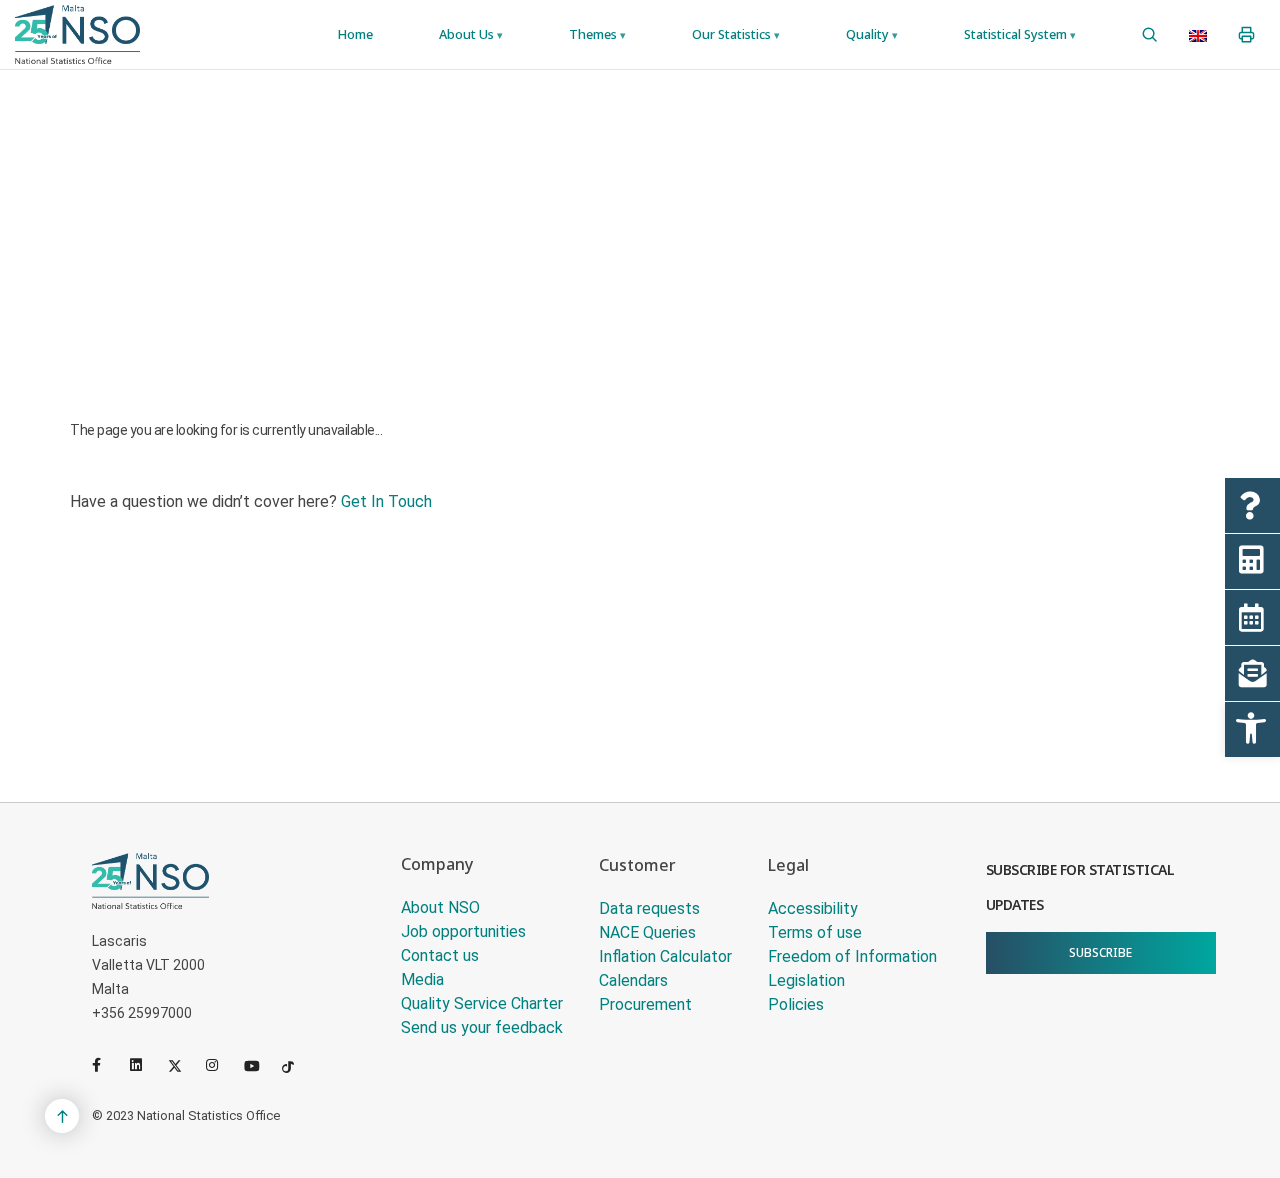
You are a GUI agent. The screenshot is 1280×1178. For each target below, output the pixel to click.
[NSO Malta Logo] (77, 34)
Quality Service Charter (482, 1003)
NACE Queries (647, 932)
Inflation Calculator (665, 956)
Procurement (645, 1004)
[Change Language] (1198, 35)
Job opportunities (463, 931)
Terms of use (815, 932)
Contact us (440, 955)
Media (422, 979)
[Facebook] (107, 1065)
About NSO (440, 907)
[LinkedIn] (145, 1065)
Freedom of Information (852, 956)
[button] (1252, 729)
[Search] (1149, 35)
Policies (796, 1004)
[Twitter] (183, 1065)
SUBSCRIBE (1100, 952)
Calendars (633, 980)
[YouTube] (259, 1065)
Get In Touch (386, 501)
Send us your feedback (482, 1027)
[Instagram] (221, 1065)
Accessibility (813, 908)
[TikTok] (297, 1065)
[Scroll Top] (62, 1116)
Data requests (649, 908)
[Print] (1246, 35)
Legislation (806, 980)
